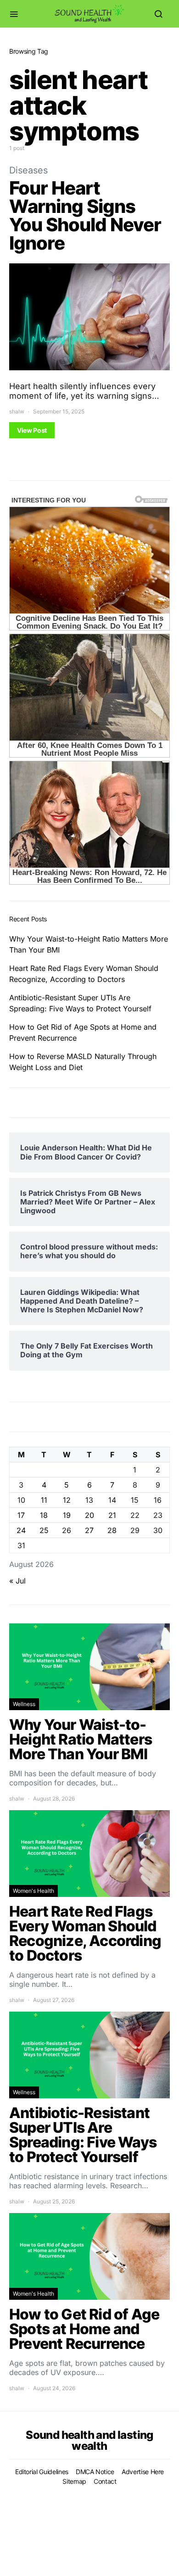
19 (67, 1515)
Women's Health (34, 1891)
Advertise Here (143, 2472)
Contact (105, 2481)
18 (44, 1515)
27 (89, 1530)
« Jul (17, 1581)
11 (44, 1500)
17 (21, 1515)
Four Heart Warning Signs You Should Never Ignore (85, 215)
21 (112, 1515)
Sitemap (74, 2481)
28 (112, 1530)
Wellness (24, 1704)
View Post (32, 430)
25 (44, 1530)
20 (89, 1515)
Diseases (28, 170)
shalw (17, 411)
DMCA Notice (95, 2472)
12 (67, 1500)
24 (21, 1530)
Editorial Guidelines (42, 2472)
